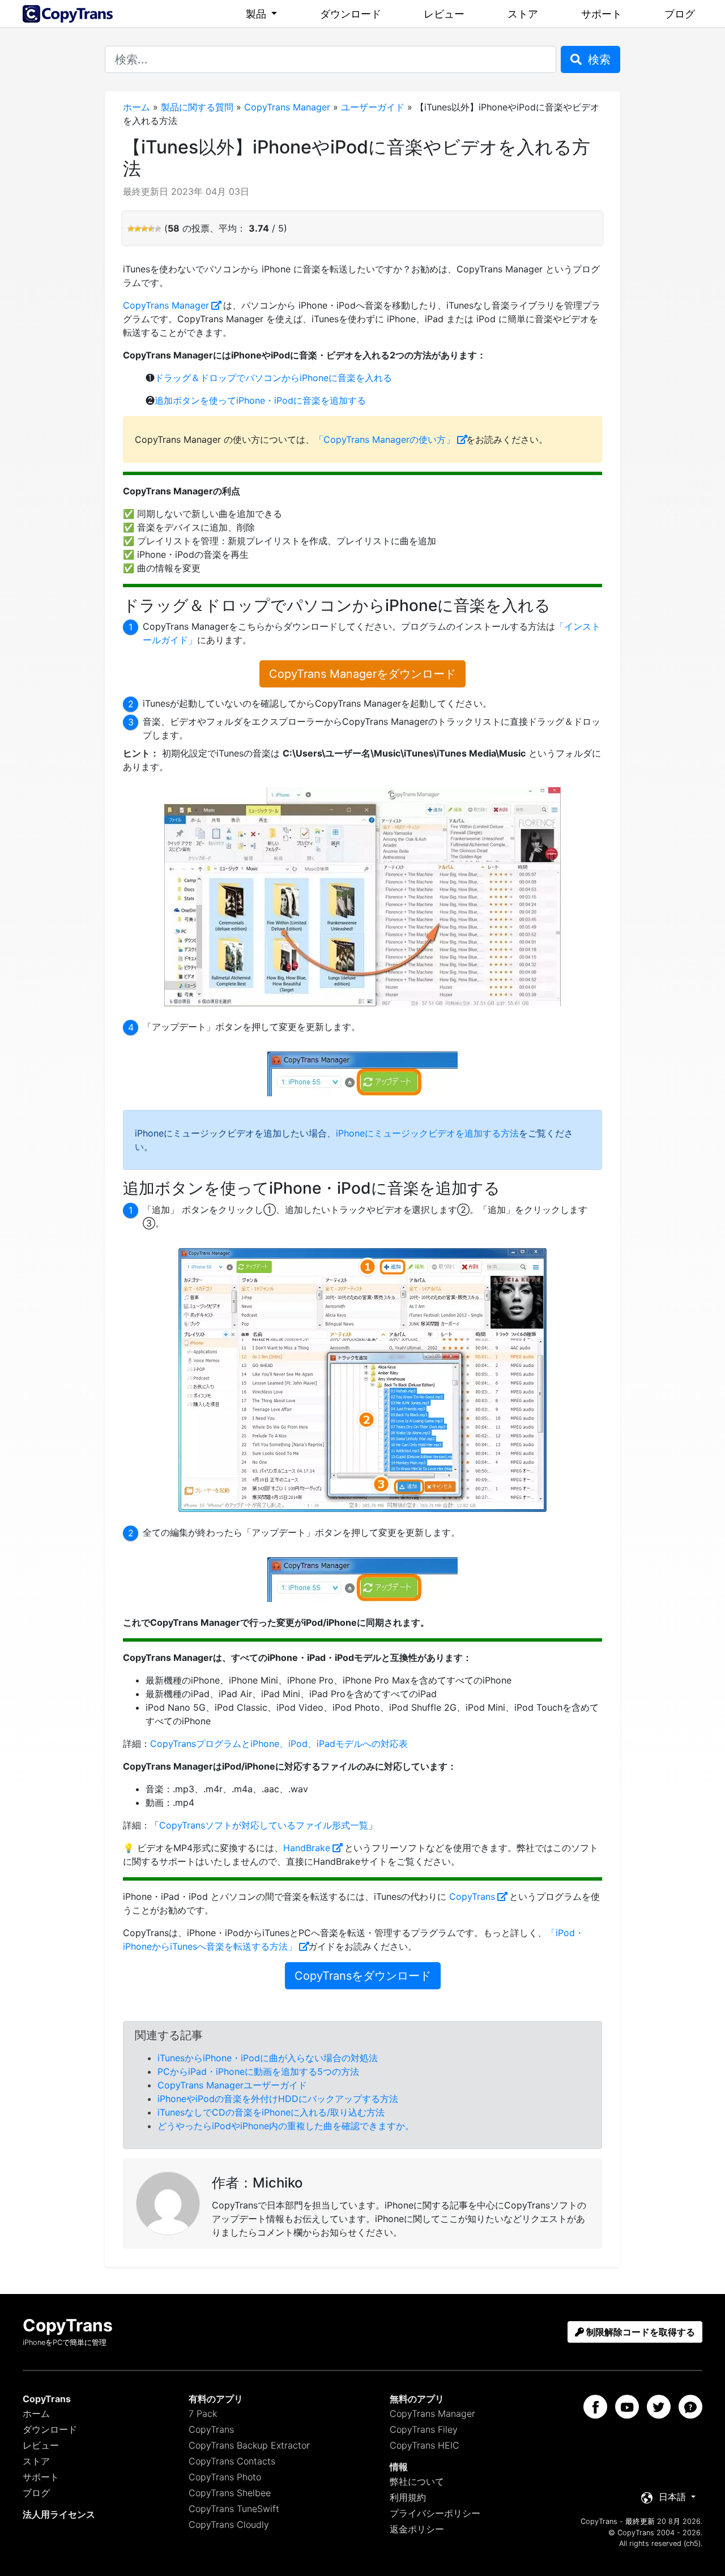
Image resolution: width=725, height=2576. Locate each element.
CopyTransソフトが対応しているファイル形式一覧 (264, 1825)
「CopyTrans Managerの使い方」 (385, 439)
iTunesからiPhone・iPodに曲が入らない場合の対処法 (268, 2058)
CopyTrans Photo (225, 2477)
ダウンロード (351, 14)
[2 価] (138, 229)
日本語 (672, 2497)
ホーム (137, 107)
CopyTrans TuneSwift (234, 2509)
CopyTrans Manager (287, 107)
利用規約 (408, 2497)
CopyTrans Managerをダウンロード (362, 674)
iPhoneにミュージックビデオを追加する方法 (427, 1133)
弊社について (417, 2481)
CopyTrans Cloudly (229, 2524)
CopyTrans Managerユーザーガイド (232, 2085)
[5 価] (158, 229)
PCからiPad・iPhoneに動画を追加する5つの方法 (258, 2071)
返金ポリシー (417, 2529)
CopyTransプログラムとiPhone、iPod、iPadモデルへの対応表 (279, 1744)
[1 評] (131, 229)
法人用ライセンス (59, 2514)
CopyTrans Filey (424, 2429)
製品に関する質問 (197, 107)
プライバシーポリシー (435, 2513)
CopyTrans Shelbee (230, 2493)
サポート (602, 14)
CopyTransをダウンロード (363, 1976)
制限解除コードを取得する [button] (639, 2332)
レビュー (444, 14)
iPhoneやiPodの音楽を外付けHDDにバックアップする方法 (278, 2099)
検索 (598, 59)
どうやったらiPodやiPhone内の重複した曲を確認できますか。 (286, 2126)
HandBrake (307, 1848)
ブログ (680, 14)
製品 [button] (257, 14)
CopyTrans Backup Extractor (249, 2445)
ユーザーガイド (373, 107)
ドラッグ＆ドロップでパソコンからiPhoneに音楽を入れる (273, 378)
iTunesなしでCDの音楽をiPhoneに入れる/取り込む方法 (271, 2112)
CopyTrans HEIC (425, 2445)
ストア (523, 14)
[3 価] (144, 229)
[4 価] (151, 229)
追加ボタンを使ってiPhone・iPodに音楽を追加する (260, 400)
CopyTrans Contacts (232, 2461)
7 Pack (203, 2413)
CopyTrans (472, 1896)
